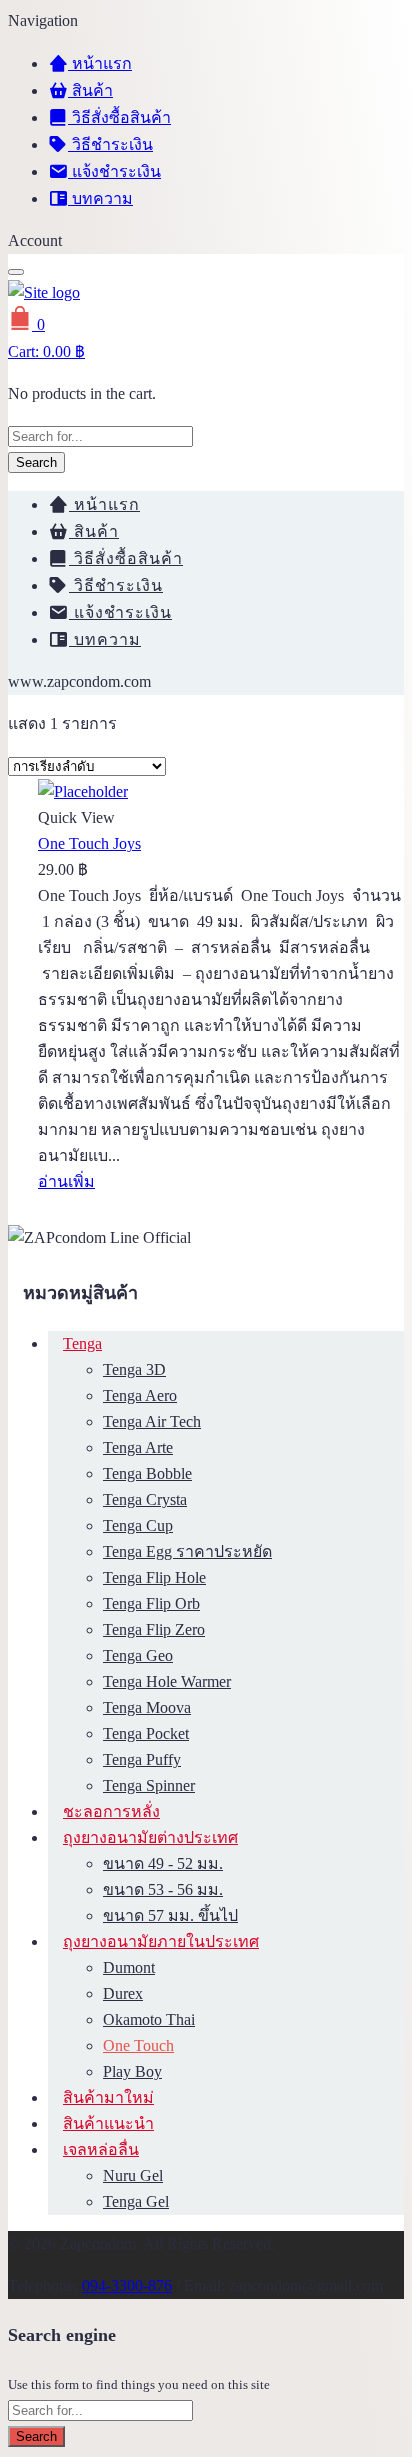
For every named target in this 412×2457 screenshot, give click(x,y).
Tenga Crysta (145, 1499)
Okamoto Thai (149, 2019)
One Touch (138, 2045)
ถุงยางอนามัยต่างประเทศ (150, 1837)
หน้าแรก (100, 63)
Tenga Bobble (147, 1473)
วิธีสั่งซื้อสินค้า (119, 117)
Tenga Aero (140, 1395)
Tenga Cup (138, 1525)
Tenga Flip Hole (154, 1577)
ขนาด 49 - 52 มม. (163, 1863)
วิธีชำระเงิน (110, 144)
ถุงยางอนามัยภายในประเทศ (161, 1941)
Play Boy (132, 2071)
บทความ (100, 198)
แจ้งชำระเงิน (114, 171)
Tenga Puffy (142, 1759)
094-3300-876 (127, 2285)
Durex (123, 1993)
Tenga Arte (138, 1447)
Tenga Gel (136, 2201)
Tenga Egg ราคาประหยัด (187, 1551)
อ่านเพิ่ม (66, 1181)
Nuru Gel (133, 2175)
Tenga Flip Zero (154, 1629)
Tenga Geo (138, 1655)
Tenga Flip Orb (151, 1603)
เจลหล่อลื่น (101, 2149)
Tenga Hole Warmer (167, 1681)
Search (36, 462)
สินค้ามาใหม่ (108, 2097)
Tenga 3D (134, 1369)
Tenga (82, 1343)
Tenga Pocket (146, 1733)
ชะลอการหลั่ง (111, 1811)
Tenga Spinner (149, 1785)
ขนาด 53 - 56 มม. (163, 1889)
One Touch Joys (89, 843)
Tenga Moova (147, 1707)
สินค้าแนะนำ (108, 2123)
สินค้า (90, 90)
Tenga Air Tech (152, 1421)
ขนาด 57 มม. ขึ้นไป (170, 1915)
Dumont (129, 1967)
